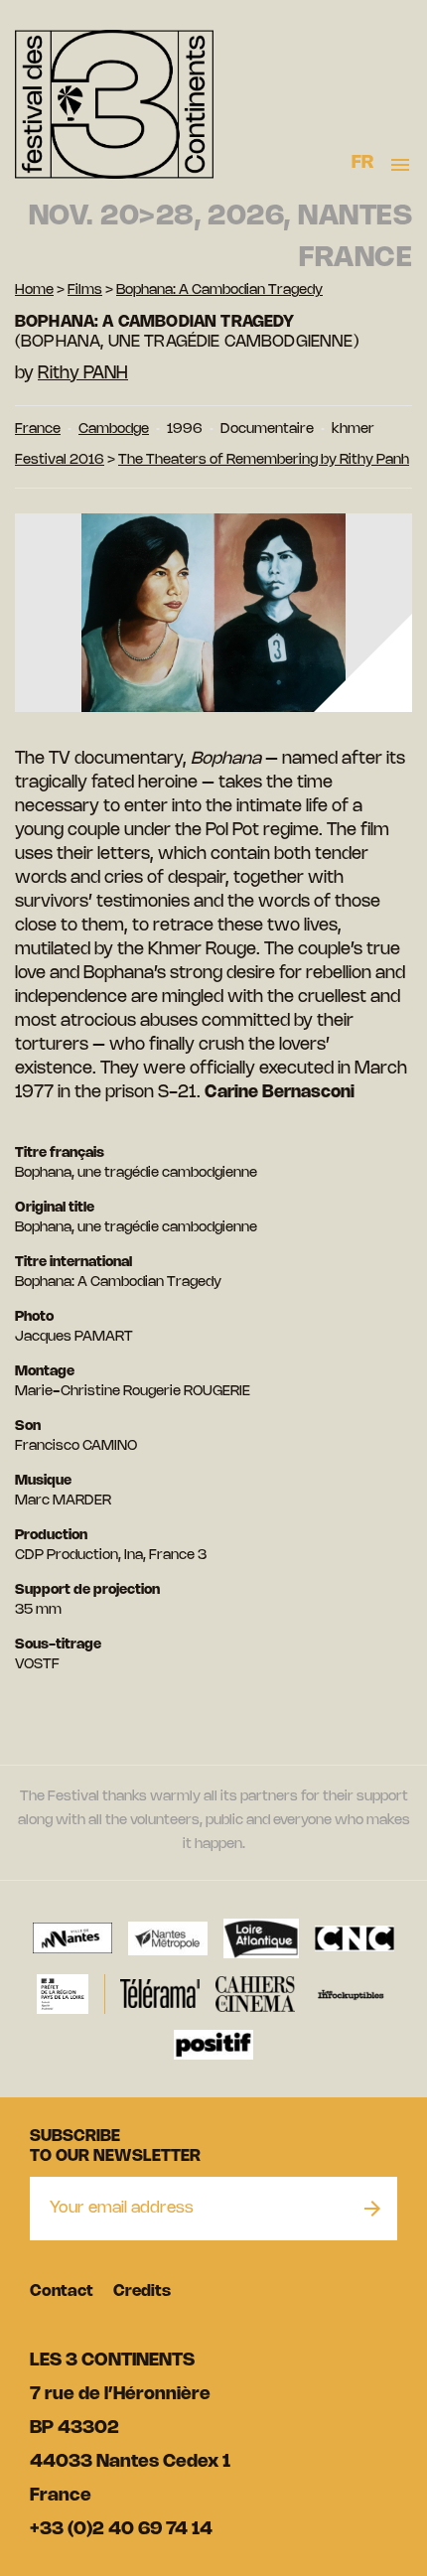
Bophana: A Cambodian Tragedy (219, 290)
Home (34, 290)
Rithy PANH (83, 373)
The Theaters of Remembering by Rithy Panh (264, 460)
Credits (142, 2291)
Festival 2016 (60, 460)
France (38, 429)
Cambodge (114, 429)
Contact (62, 2291)
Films (85, 290)
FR (363, 163)
